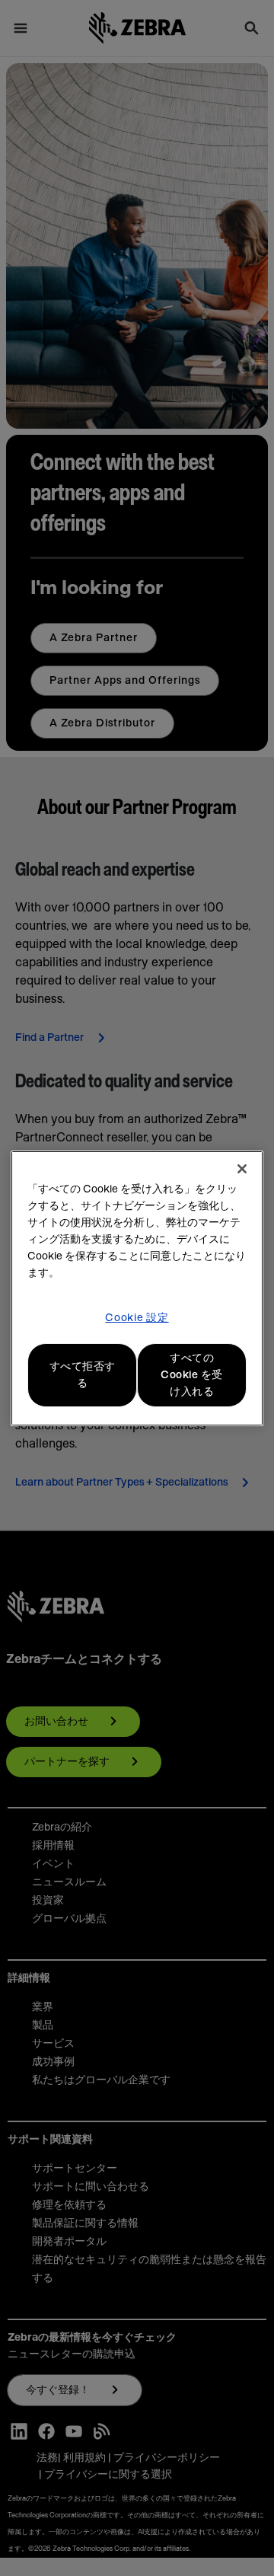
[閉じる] (242, 1169)
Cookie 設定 (137, 1318)
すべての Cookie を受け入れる (192, 1375)
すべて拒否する (83, 1375)
